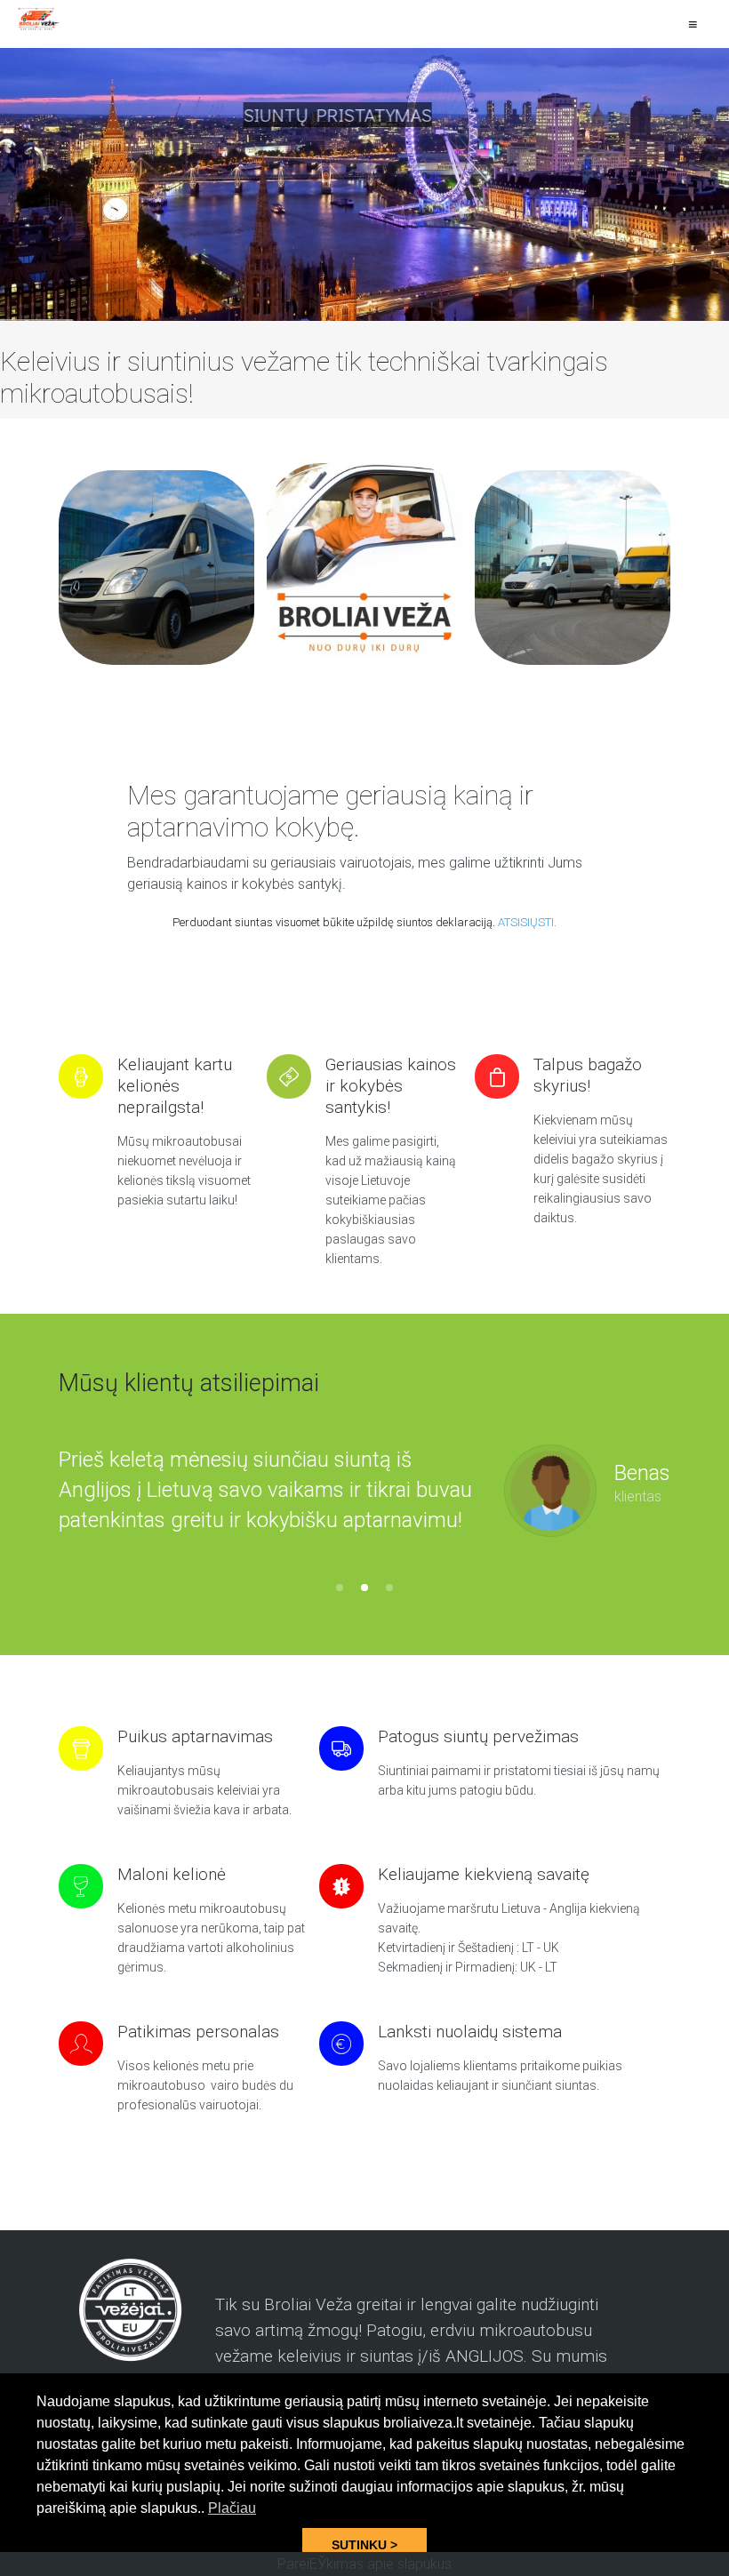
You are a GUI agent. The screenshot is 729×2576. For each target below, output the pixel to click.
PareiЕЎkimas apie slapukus (364, 2564)
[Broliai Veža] (40, 19)
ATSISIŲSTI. (527, 922)
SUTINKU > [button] (364, 2545)
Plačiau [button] (232, 2508)
